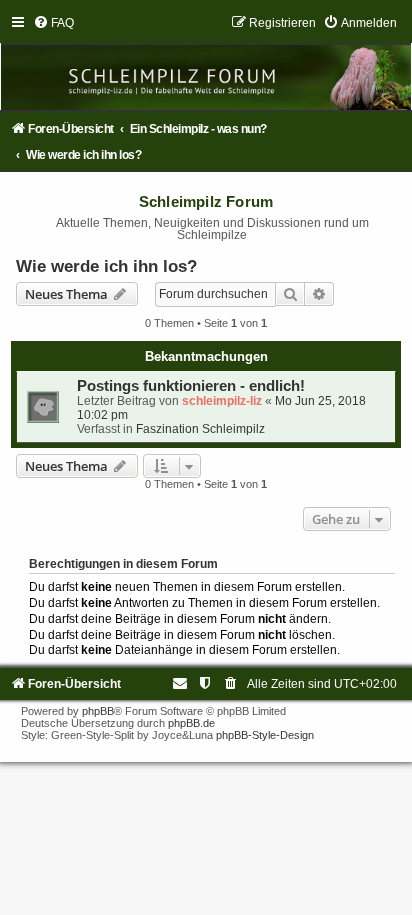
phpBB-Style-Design (265, 735)
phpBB (98, 711)
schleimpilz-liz (222, 401)
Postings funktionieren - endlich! (191, 386)
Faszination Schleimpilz (200, 429)
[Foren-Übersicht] (206, 62)
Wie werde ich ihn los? (106, 266)
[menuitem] (53, 23)
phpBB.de (191, 723)
